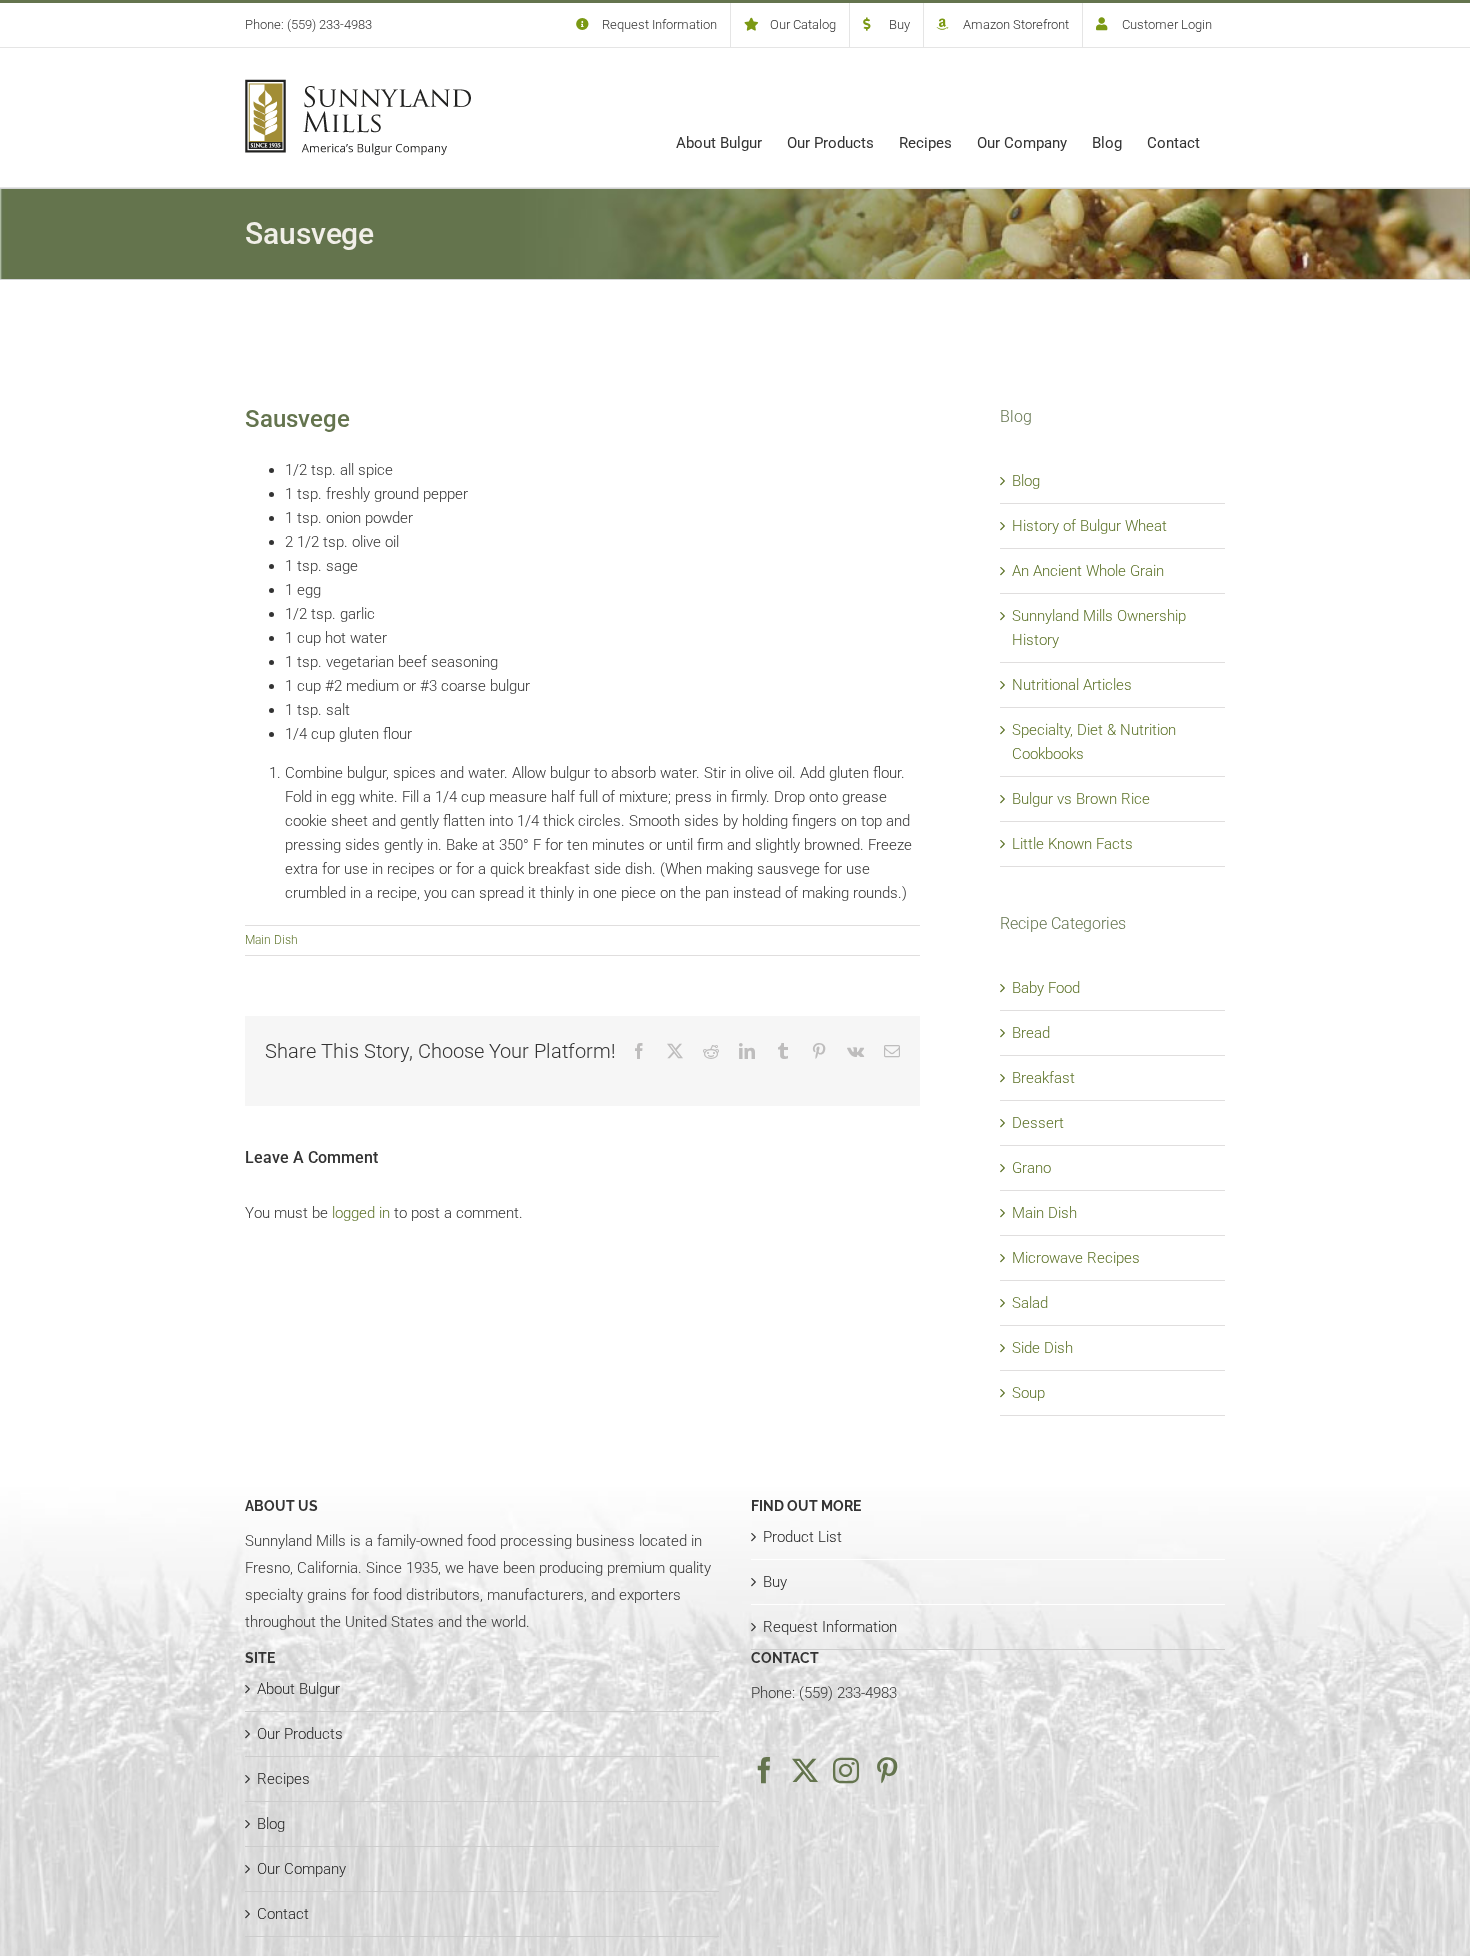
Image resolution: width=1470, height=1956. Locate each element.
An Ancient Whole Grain (1088, 571)
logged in (361, 1213)
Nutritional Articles (1072, 685)
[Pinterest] (887, 1770)
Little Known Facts (1072, 844)
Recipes (283, 1779)
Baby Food (1046, 988)
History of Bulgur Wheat (1089, 526)
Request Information (830, 1627)
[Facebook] (764, 1770)
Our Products (300, 1734)
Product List (802, 1537)
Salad (1030, 1303)
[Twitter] (805, 1770)
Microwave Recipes (1076, 1258)
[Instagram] (846, 1770)
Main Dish (271, 940)
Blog (1026, 481)
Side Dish (1042, 1348)
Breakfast (1043, 1078)
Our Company (301, 1869)
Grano (1031, 1168)
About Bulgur (298, 1689)
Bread (1031, 1033)
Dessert (1038, 1123)
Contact (283, 1914)
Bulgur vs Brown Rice (1081, 799)
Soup (1028, 1393)
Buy (775, 1582)
